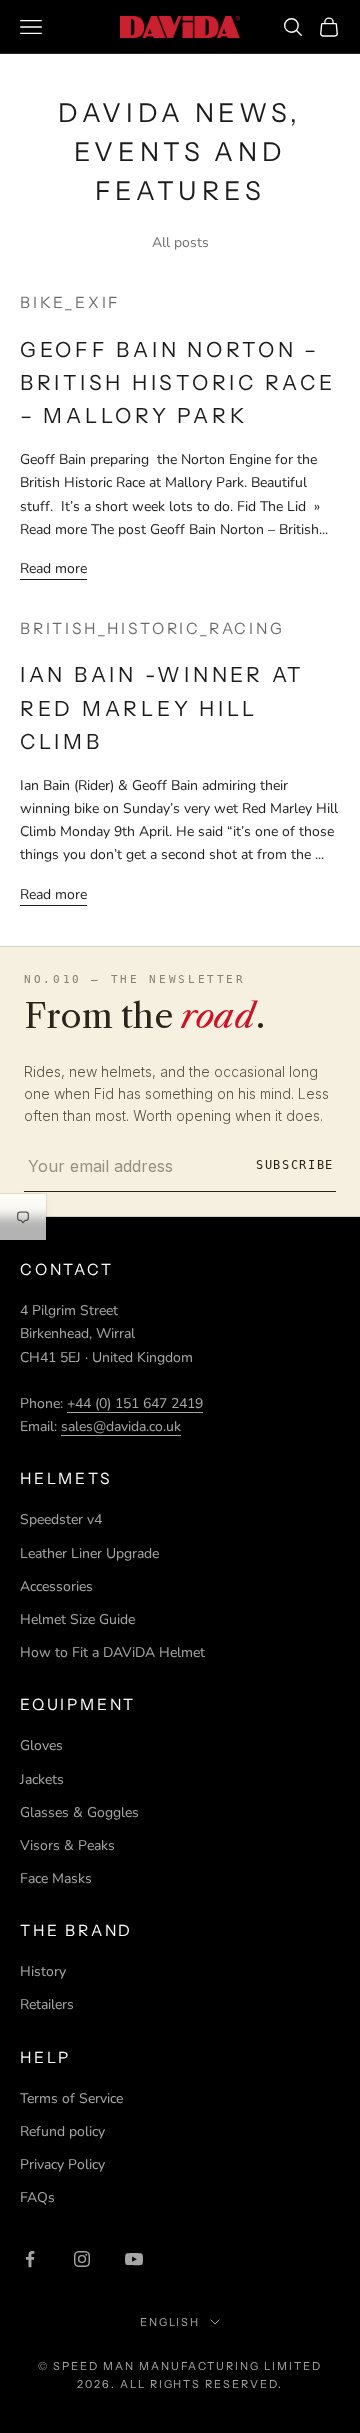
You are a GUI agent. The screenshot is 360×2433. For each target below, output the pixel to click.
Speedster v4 (61, 1519)
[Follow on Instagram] (82, 2259)
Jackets (42, 1779)
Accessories (56, 1586)
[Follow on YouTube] (134, 2259)
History (43, 1971)
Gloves (41, 1745)
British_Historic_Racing (152, 628)
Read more (53, 568)
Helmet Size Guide (77, 1619)
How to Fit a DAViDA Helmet (112, 1652)
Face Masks (56, 1878)
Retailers (47, 2004)
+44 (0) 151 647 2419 (135, 1403)
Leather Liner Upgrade (89, 1553)
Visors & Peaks (67, 1845)
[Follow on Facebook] (30, 2259)
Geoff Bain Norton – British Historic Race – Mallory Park (178, 383)
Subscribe (295, 1165)
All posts (180, 242)
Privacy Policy (62, 2164)
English (170, 2322)
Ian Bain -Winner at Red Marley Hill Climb (162, 708)
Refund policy (62, 2131)
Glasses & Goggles (79, 1812)
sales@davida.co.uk (121, 1426)
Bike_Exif (70, 302)
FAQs (37, 2197)
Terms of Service (71, 2098)
